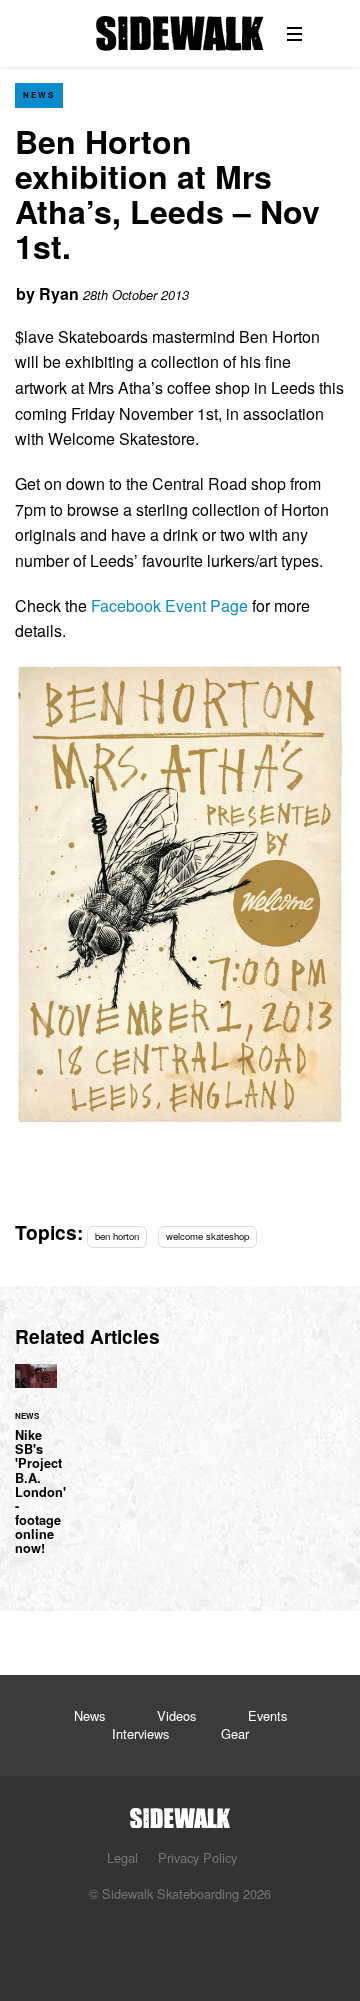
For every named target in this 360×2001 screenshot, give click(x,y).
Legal (122, 1857)
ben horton (117, 1236)
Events (267, 1715)
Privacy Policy (197, 1857)
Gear (235, 1733)
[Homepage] (180, 1812)
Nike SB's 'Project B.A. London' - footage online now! (36, 1471)
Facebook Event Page (169, 605)
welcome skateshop (207, 1236)
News (39, 94)
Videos (176, 1715)
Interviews (140, 1733)
